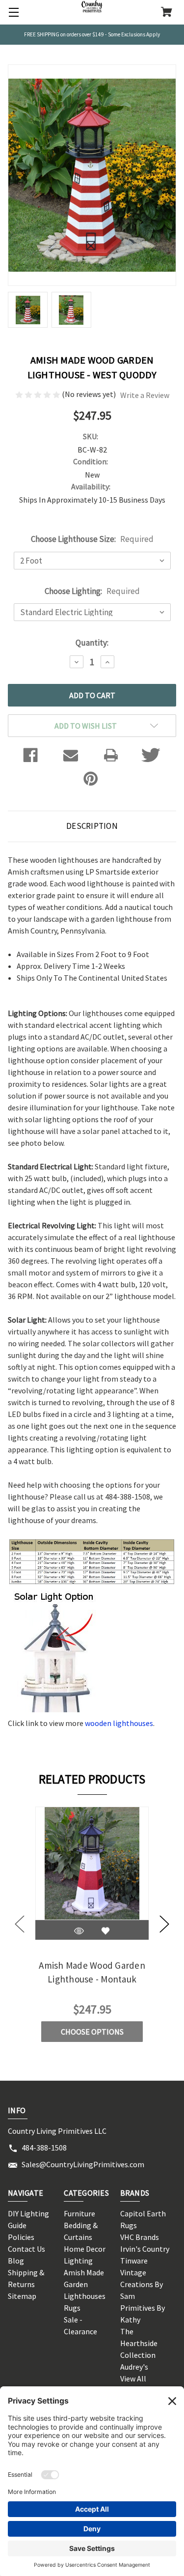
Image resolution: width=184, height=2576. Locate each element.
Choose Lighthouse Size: (92, 539)
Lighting (78, 2261)
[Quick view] (79, 1931)
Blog (16, 2261)
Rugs (72, 2308)
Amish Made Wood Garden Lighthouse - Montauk (92, 1972)
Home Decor (85, 2249)
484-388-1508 (44, 2148)
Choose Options (92, 2032)
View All (133, 2378)
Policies (21, 2237)
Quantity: (92, 643)
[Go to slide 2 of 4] (164, 1924)
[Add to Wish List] (105, 1931)
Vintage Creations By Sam (142, 2284)
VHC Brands (140, 2237)
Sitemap (22, 2296)
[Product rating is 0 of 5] (39, 394)
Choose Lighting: (92, 591)
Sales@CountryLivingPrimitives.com (83, 2164)
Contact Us (26, 2249)
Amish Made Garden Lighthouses (85, 2284)
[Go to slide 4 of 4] (20, 1924)
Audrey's (134, 2367)
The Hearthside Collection (139, 2343)
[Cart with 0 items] (167, 13)
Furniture (79, 2213)
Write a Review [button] (145, 395)
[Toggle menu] (12, 12)
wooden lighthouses (119, 1723)
